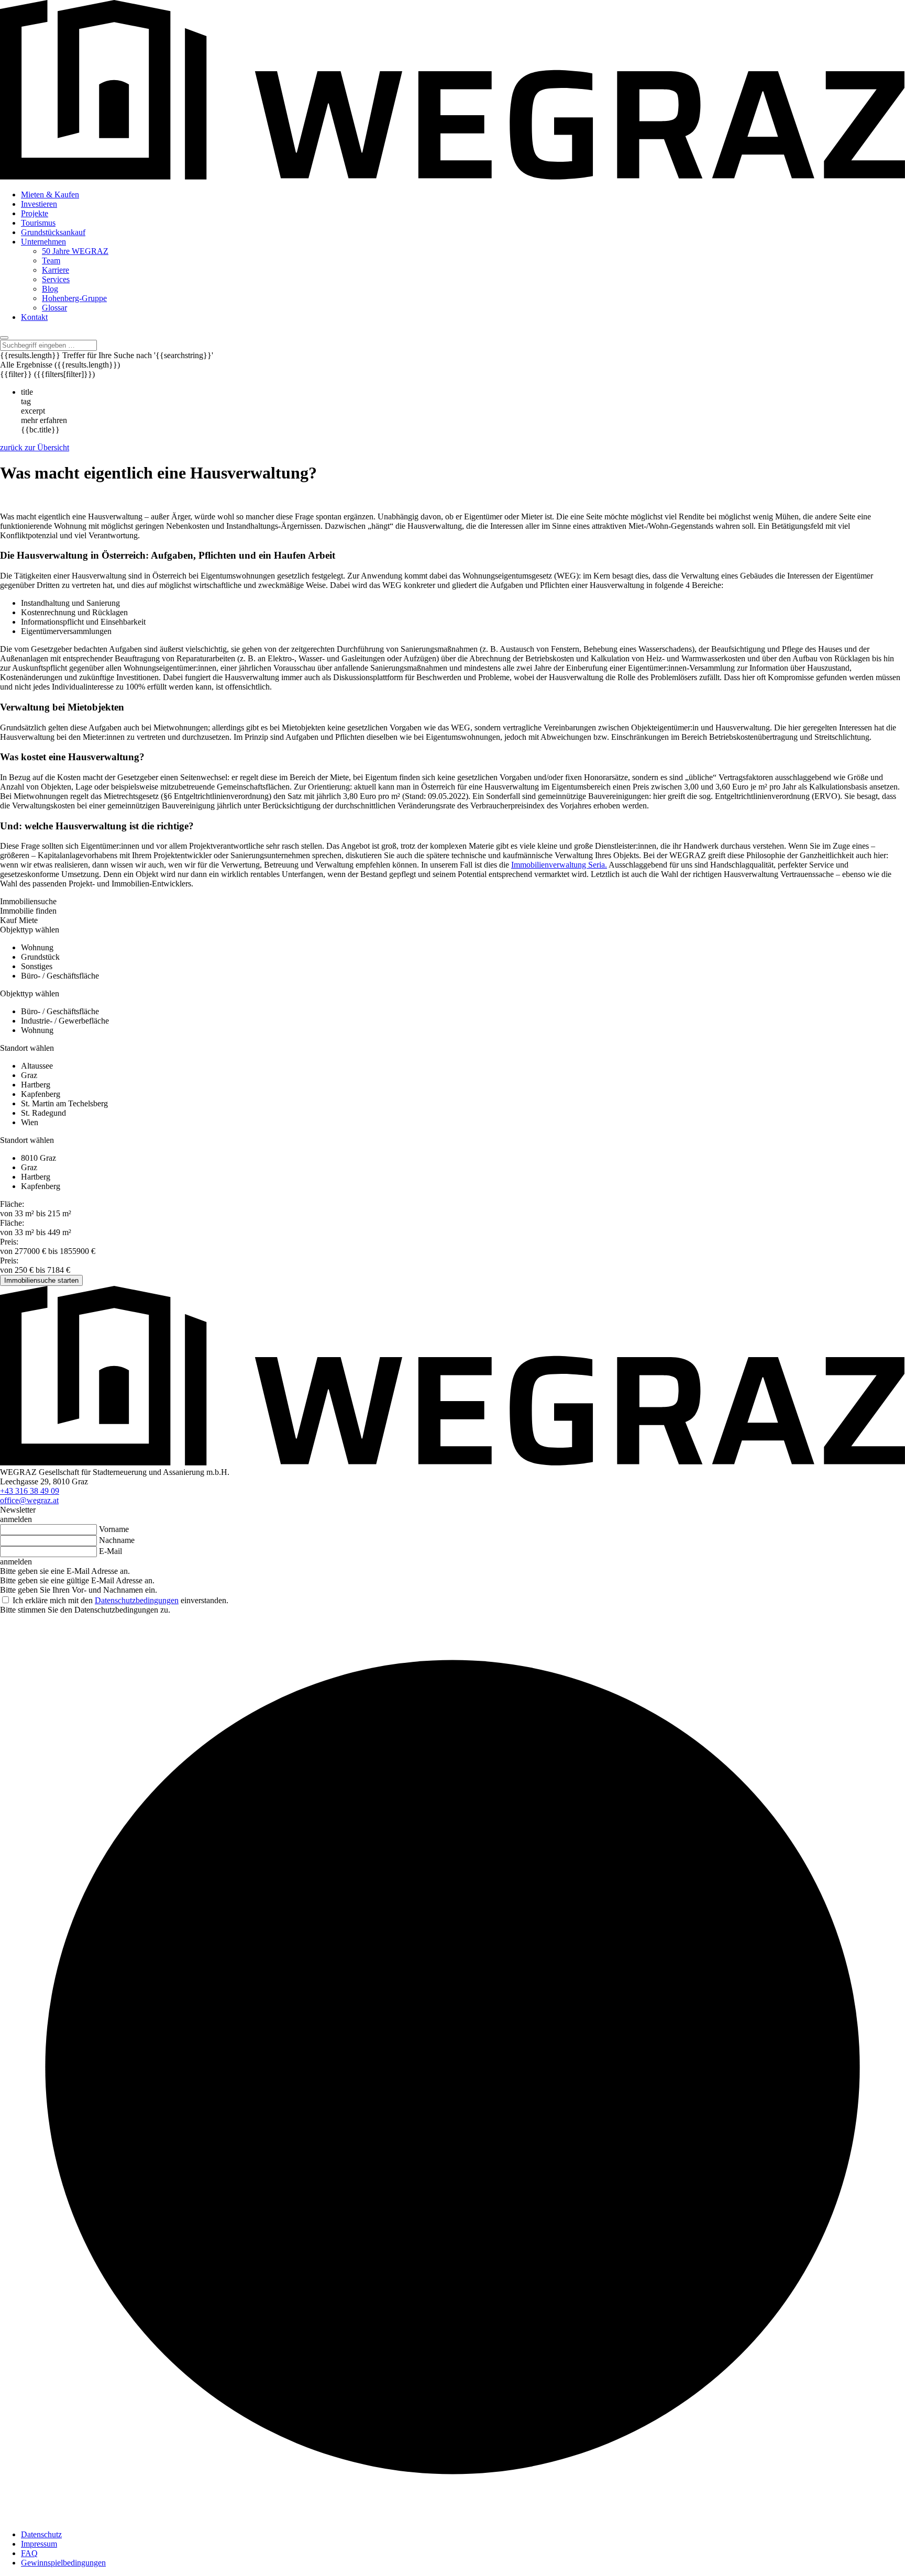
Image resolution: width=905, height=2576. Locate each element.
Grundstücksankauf (53, 232)
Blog (50, 289)
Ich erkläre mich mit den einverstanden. (119, 1600)
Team (51, 260)
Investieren (39, 204)
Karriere (56, 270)
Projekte (35, 213)
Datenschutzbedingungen (137, 1600)
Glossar (54, 308)
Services (56, 279)
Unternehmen (43, 242)
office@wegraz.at (29, 1500)
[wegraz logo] (452, 177)
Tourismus (38, 223)
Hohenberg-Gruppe (74, 298)
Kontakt (34, 317)
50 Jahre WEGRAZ (75, 251)
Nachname (117, 1540)
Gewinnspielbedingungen (63, 2563)
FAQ (29, 2553)
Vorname (114, 1529)
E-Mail (111, 1551)
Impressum (39, 2544)
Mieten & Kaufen (50, 195)
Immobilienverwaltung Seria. (559, 865)
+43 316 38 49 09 (30, 1491)
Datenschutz (41, 2534)
